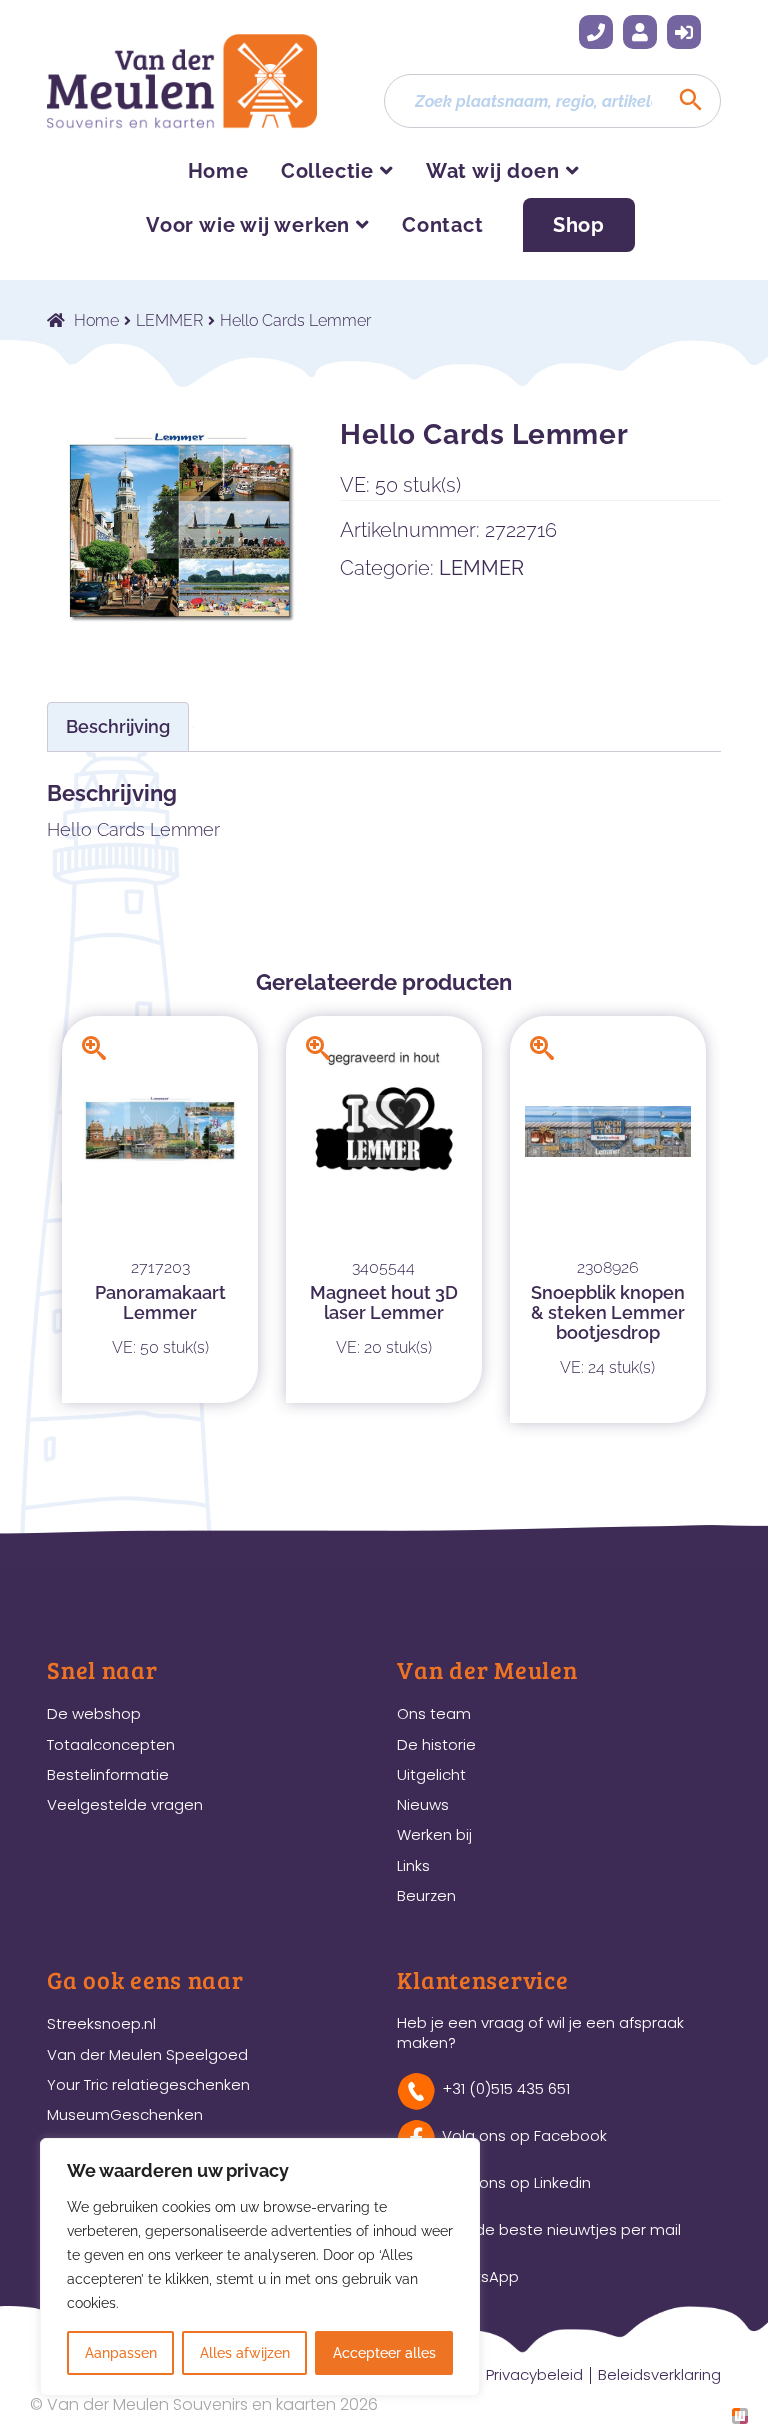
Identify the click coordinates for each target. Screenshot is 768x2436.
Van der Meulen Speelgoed (147, 2054)
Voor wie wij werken (248, 225)
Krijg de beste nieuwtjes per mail (561, 2229)
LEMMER (169, 320)
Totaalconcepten (111, 1744)
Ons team (434, 1713)
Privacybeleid (534, 2374)
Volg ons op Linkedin (516, 2182)
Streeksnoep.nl (101, 2023)
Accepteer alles (384, 2353)
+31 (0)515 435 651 (596, 32)
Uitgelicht (431, 1774)
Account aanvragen (640, 32)
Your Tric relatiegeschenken (148, 2084)
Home (218, 171)
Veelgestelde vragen (125, 1804)
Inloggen (684, 32)
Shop (579, 225)
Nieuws (423, 1804)
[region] (260, 2267)
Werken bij (434, 1834)
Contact (443, 225)
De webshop (94, 1713)
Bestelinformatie (108, 1774)
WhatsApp (480, 2276)
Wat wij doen (493, 171)
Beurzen (426, 1895)
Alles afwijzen (245, 2353)
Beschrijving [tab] (118, 726)
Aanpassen (121, 2353)
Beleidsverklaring (659, 2374)
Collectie (327, 171)
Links (413, 1865)
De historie (436, 1744)
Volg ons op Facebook (524, 2135)
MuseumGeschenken (125, 2114)
